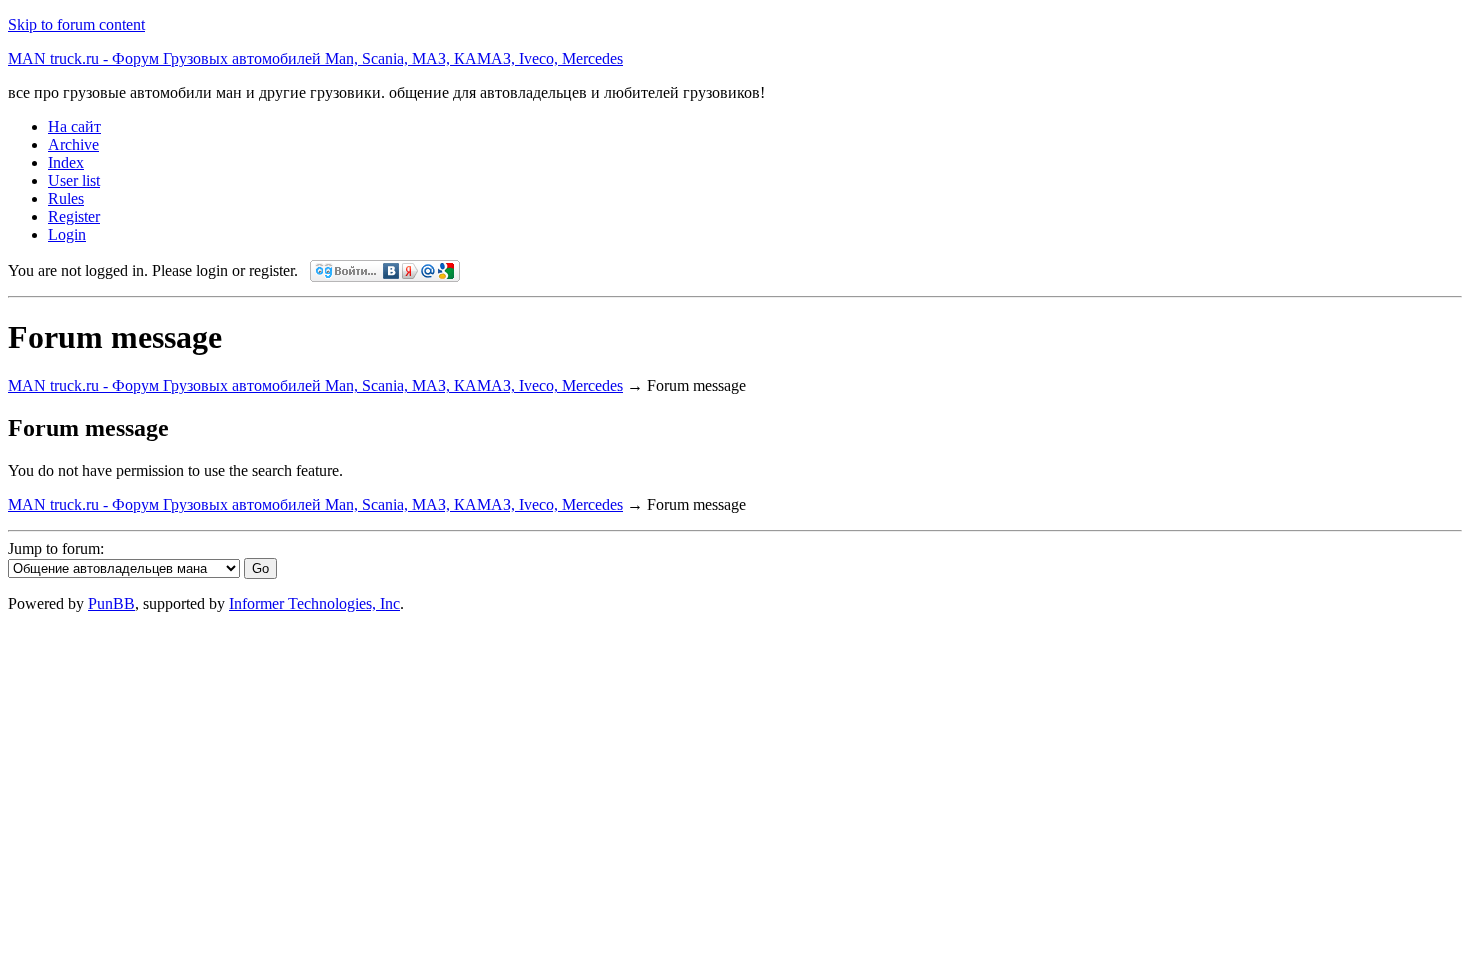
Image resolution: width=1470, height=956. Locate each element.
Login (67, 234)
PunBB (111, 603)
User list (74, 180)
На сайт (74, 126)
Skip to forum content (76, 24)
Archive (73, 144)
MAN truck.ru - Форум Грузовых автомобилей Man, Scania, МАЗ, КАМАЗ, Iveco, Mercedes (315, 58)
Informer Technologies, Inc (314, 603)
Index (66, 162)
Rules (66, 198)
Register (74, 216)
